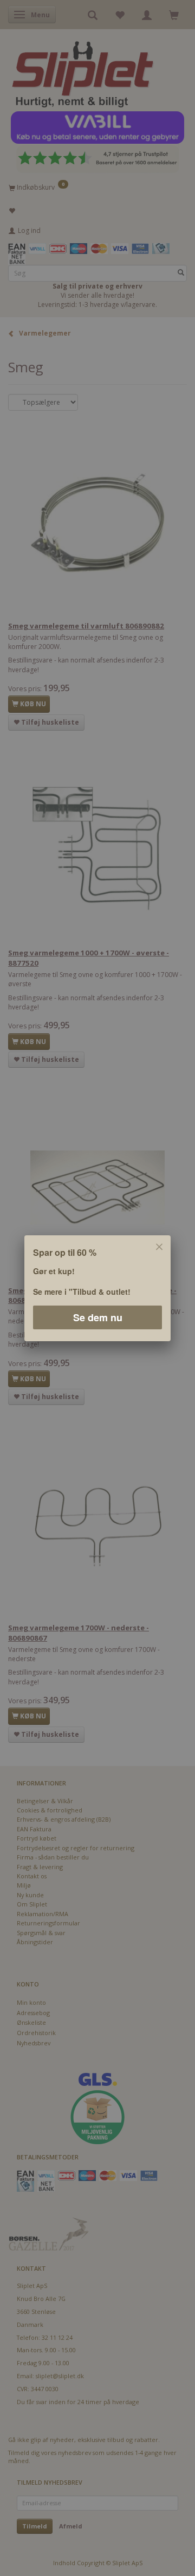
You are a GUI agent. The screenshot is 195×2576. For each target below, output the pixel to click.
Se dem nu (98, 1317)
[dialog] (97, 1288)
